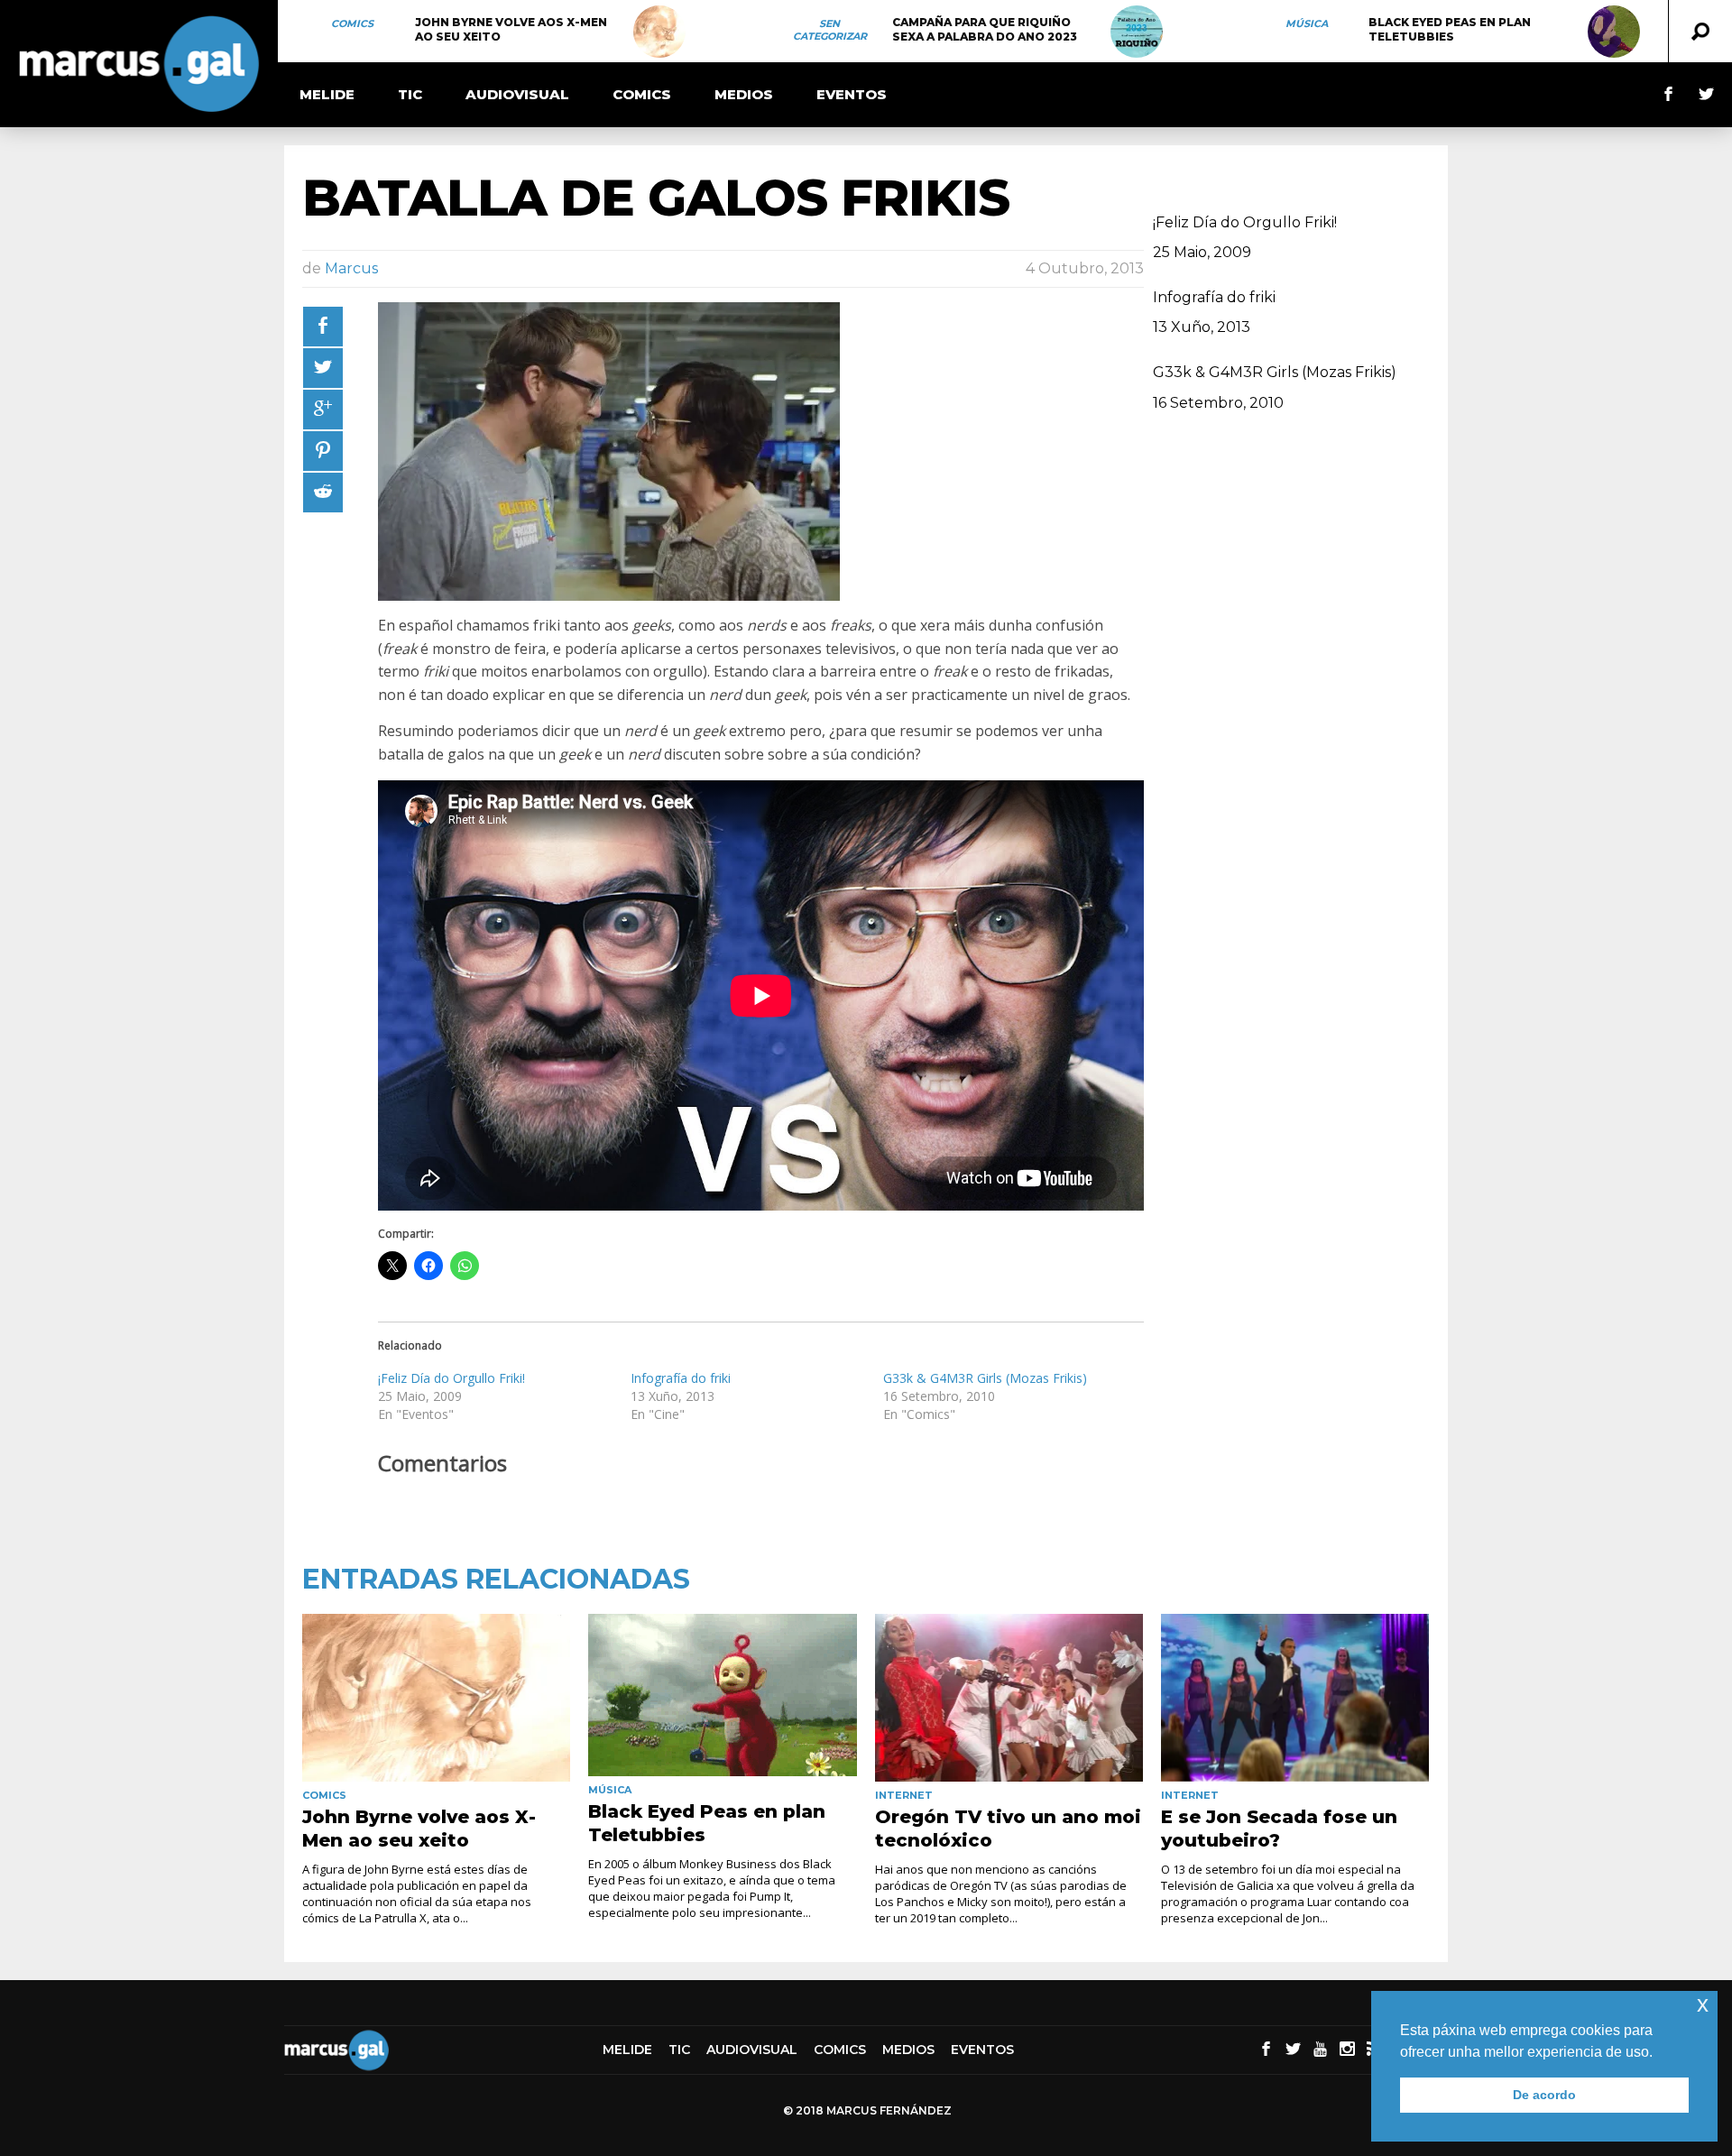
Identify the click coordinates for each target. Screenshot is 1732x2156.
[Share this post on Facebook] (323, 327)
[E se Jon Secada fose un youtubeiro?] (1295, 1698)
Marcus (351, 268)
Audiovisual (517, 94)
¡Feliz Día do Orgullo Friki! (451, 1378)
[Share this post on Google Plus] (323, 410)
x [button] (1703, 2004)
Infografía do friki (681, 1378)
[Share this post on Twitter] (323, 368)
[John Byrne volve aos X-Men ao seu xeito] (659, 32)
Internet (904, 1795)
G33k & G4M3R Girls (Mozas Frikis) (985, 1378)
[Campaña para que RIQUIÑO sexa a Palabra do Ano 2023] (1137, 32)
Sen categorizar (830, 30)
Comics (352, 23)
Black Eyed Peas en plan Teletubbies (1450, 29)
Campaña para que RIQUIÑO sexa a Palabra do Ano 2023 (985, 29)
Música (1307, 23)
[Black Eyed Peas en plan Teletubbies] (1614, 32)
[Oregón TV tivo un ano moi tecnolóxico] (1009, 1698)
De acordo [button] (1544, 2095)
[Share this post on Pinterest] (323, 451)
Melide (327, 94)
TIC (410, 94)
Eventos (852, 94)
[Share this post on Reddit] (323, 493)
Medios (744, 94)
